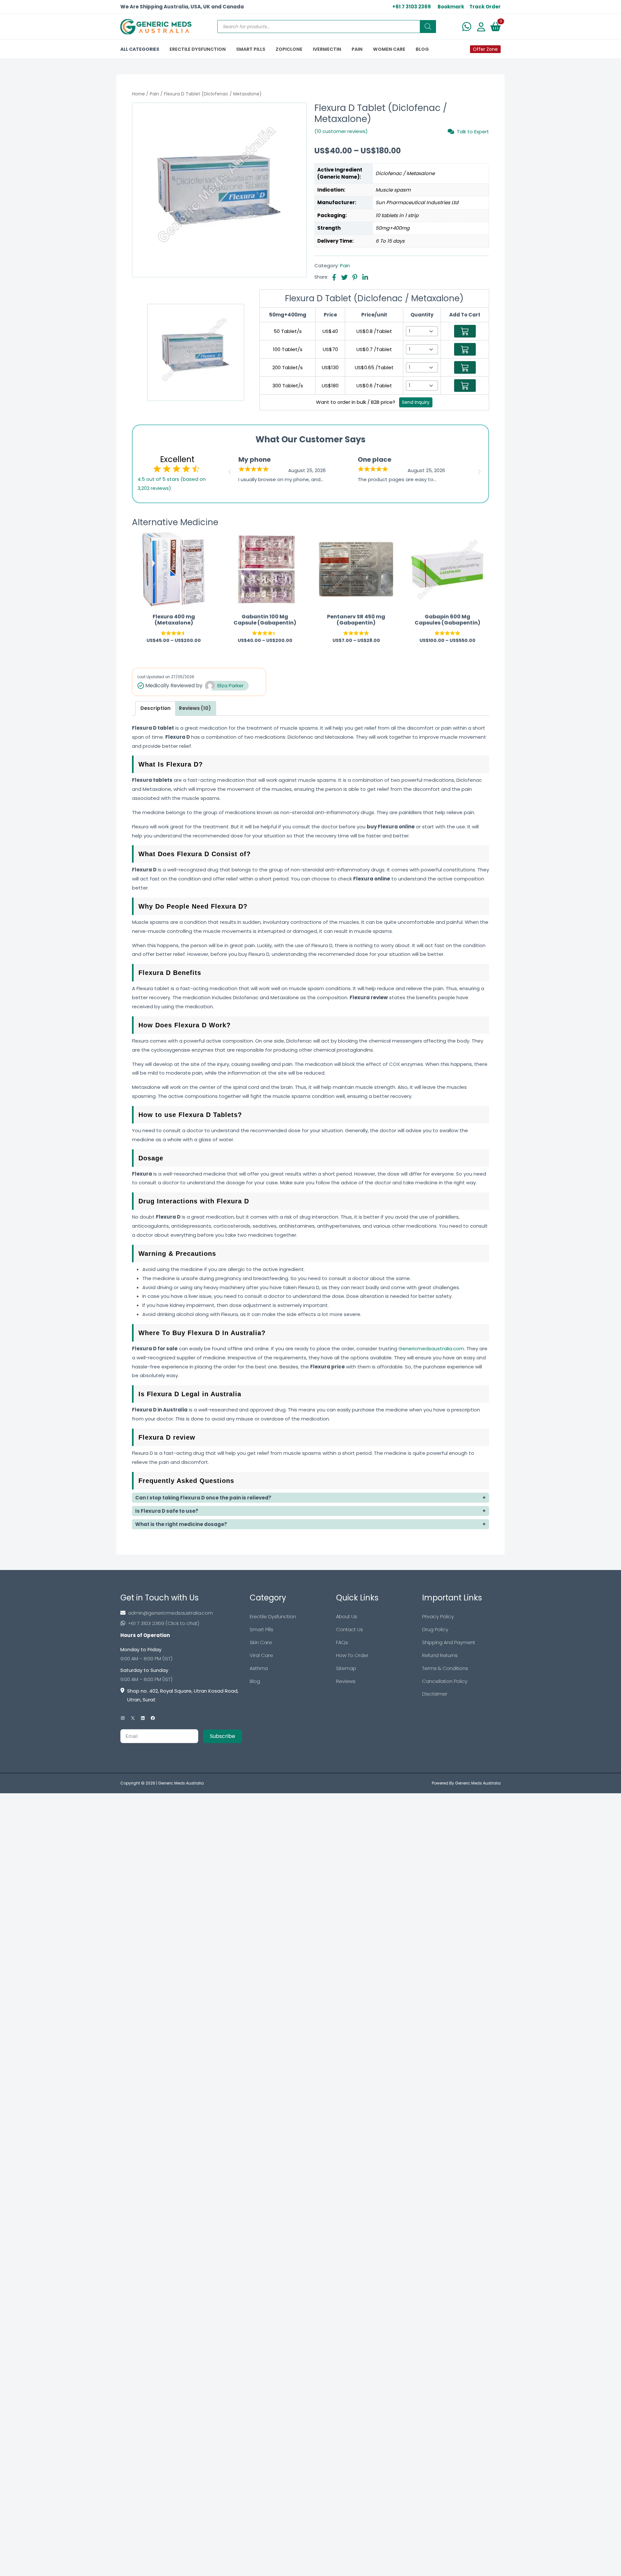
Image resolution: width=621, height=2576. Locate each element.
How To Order (352, 1655)
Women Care (389, 49)
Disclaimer (435, 1694)
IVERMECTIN (327, 49)
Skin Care (261, 1642)
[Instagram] (123, 1718)
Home (138, 94)
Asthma (259, 1668)
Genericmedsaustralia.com (431, 1349)
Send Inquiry (416, 402)
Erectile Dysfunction (273, 1616)
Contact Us (349, 1629)
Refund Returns (440, 1655)
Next (480, 470)
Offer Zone (485, 49)
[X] (133, 1718)
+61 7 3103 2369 (412, 7)
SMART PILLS (251, 49)
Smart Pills (261, 1629)
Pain (154, 94)
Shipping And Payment (449, 1642)
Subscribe (223, 1736)
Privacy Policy (438, 1616)
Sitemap (346, 1668)
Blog (255, 1681)
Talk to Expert (473, 131)
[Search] (428, 27)
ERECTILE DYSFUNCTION (198, 49)
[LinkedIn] (143, 1718)
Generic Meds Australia (181, 1783)
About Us (347, 1616)
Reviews (346, 1681)
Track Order (485, 7)
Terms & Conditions (445, 1668)
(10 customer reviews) (341, 131)
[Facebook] (153, 1718)
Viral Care (261, 1655)
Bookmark (451, 7)
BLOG (422, 49)
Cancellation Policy (445, 1681)
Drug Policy (435, 1629)
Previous (229, 470)
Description (155, 708)
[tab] (155, 708)
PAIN (357, 49)
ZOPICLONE (289, 49)
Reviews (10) (195, 708)
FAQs (342, 1642)
